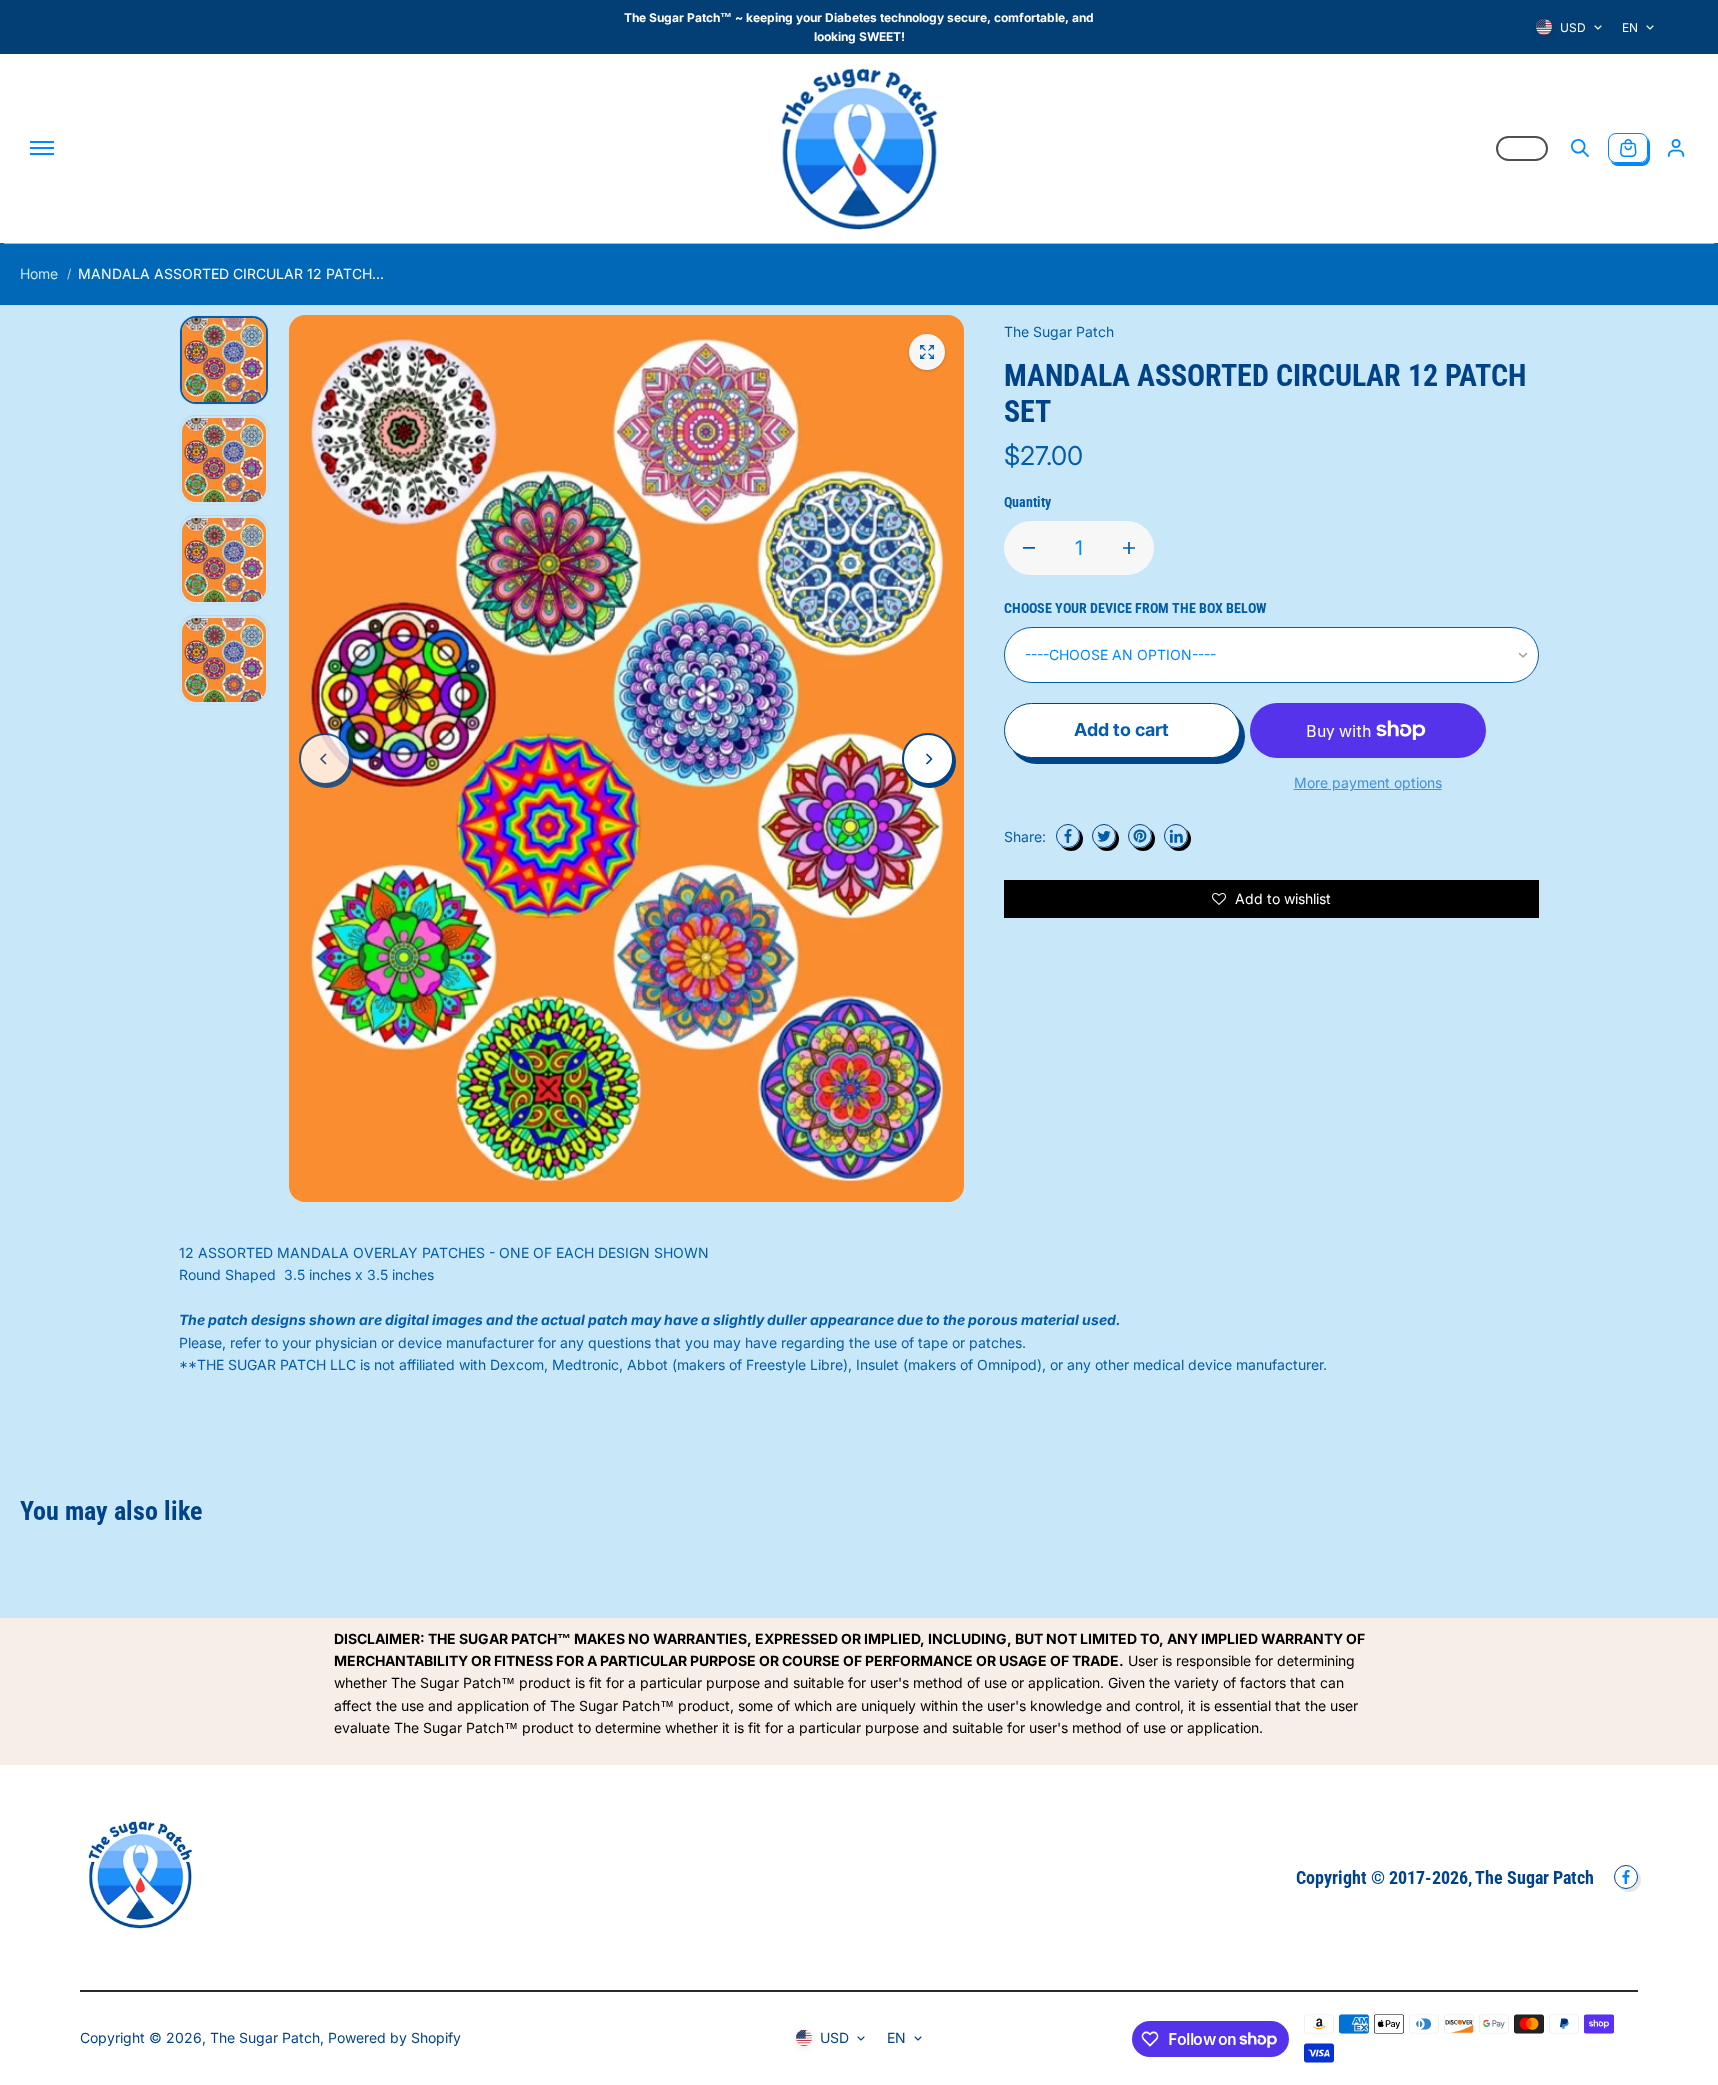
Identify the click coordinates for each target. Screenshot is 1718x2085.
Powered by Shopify (394, 2037)
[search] (1580, 148)
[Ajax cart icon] (1628, 148)
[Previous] (325, 759)
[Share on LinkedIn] (1176, 836)
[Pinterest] (1140, 836)
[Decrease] (1029, 548)
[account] (1676, 148)
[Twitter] (1104, 836)
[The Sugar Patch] (859, 148)
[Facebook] (1068, 836)
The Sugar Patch (265, 2037)
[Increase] (1129, 548)
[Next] (928, 759)
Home (39, 273)
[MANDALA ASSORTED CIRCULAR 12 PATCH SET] (927, 352)
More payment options (1368, 782)
